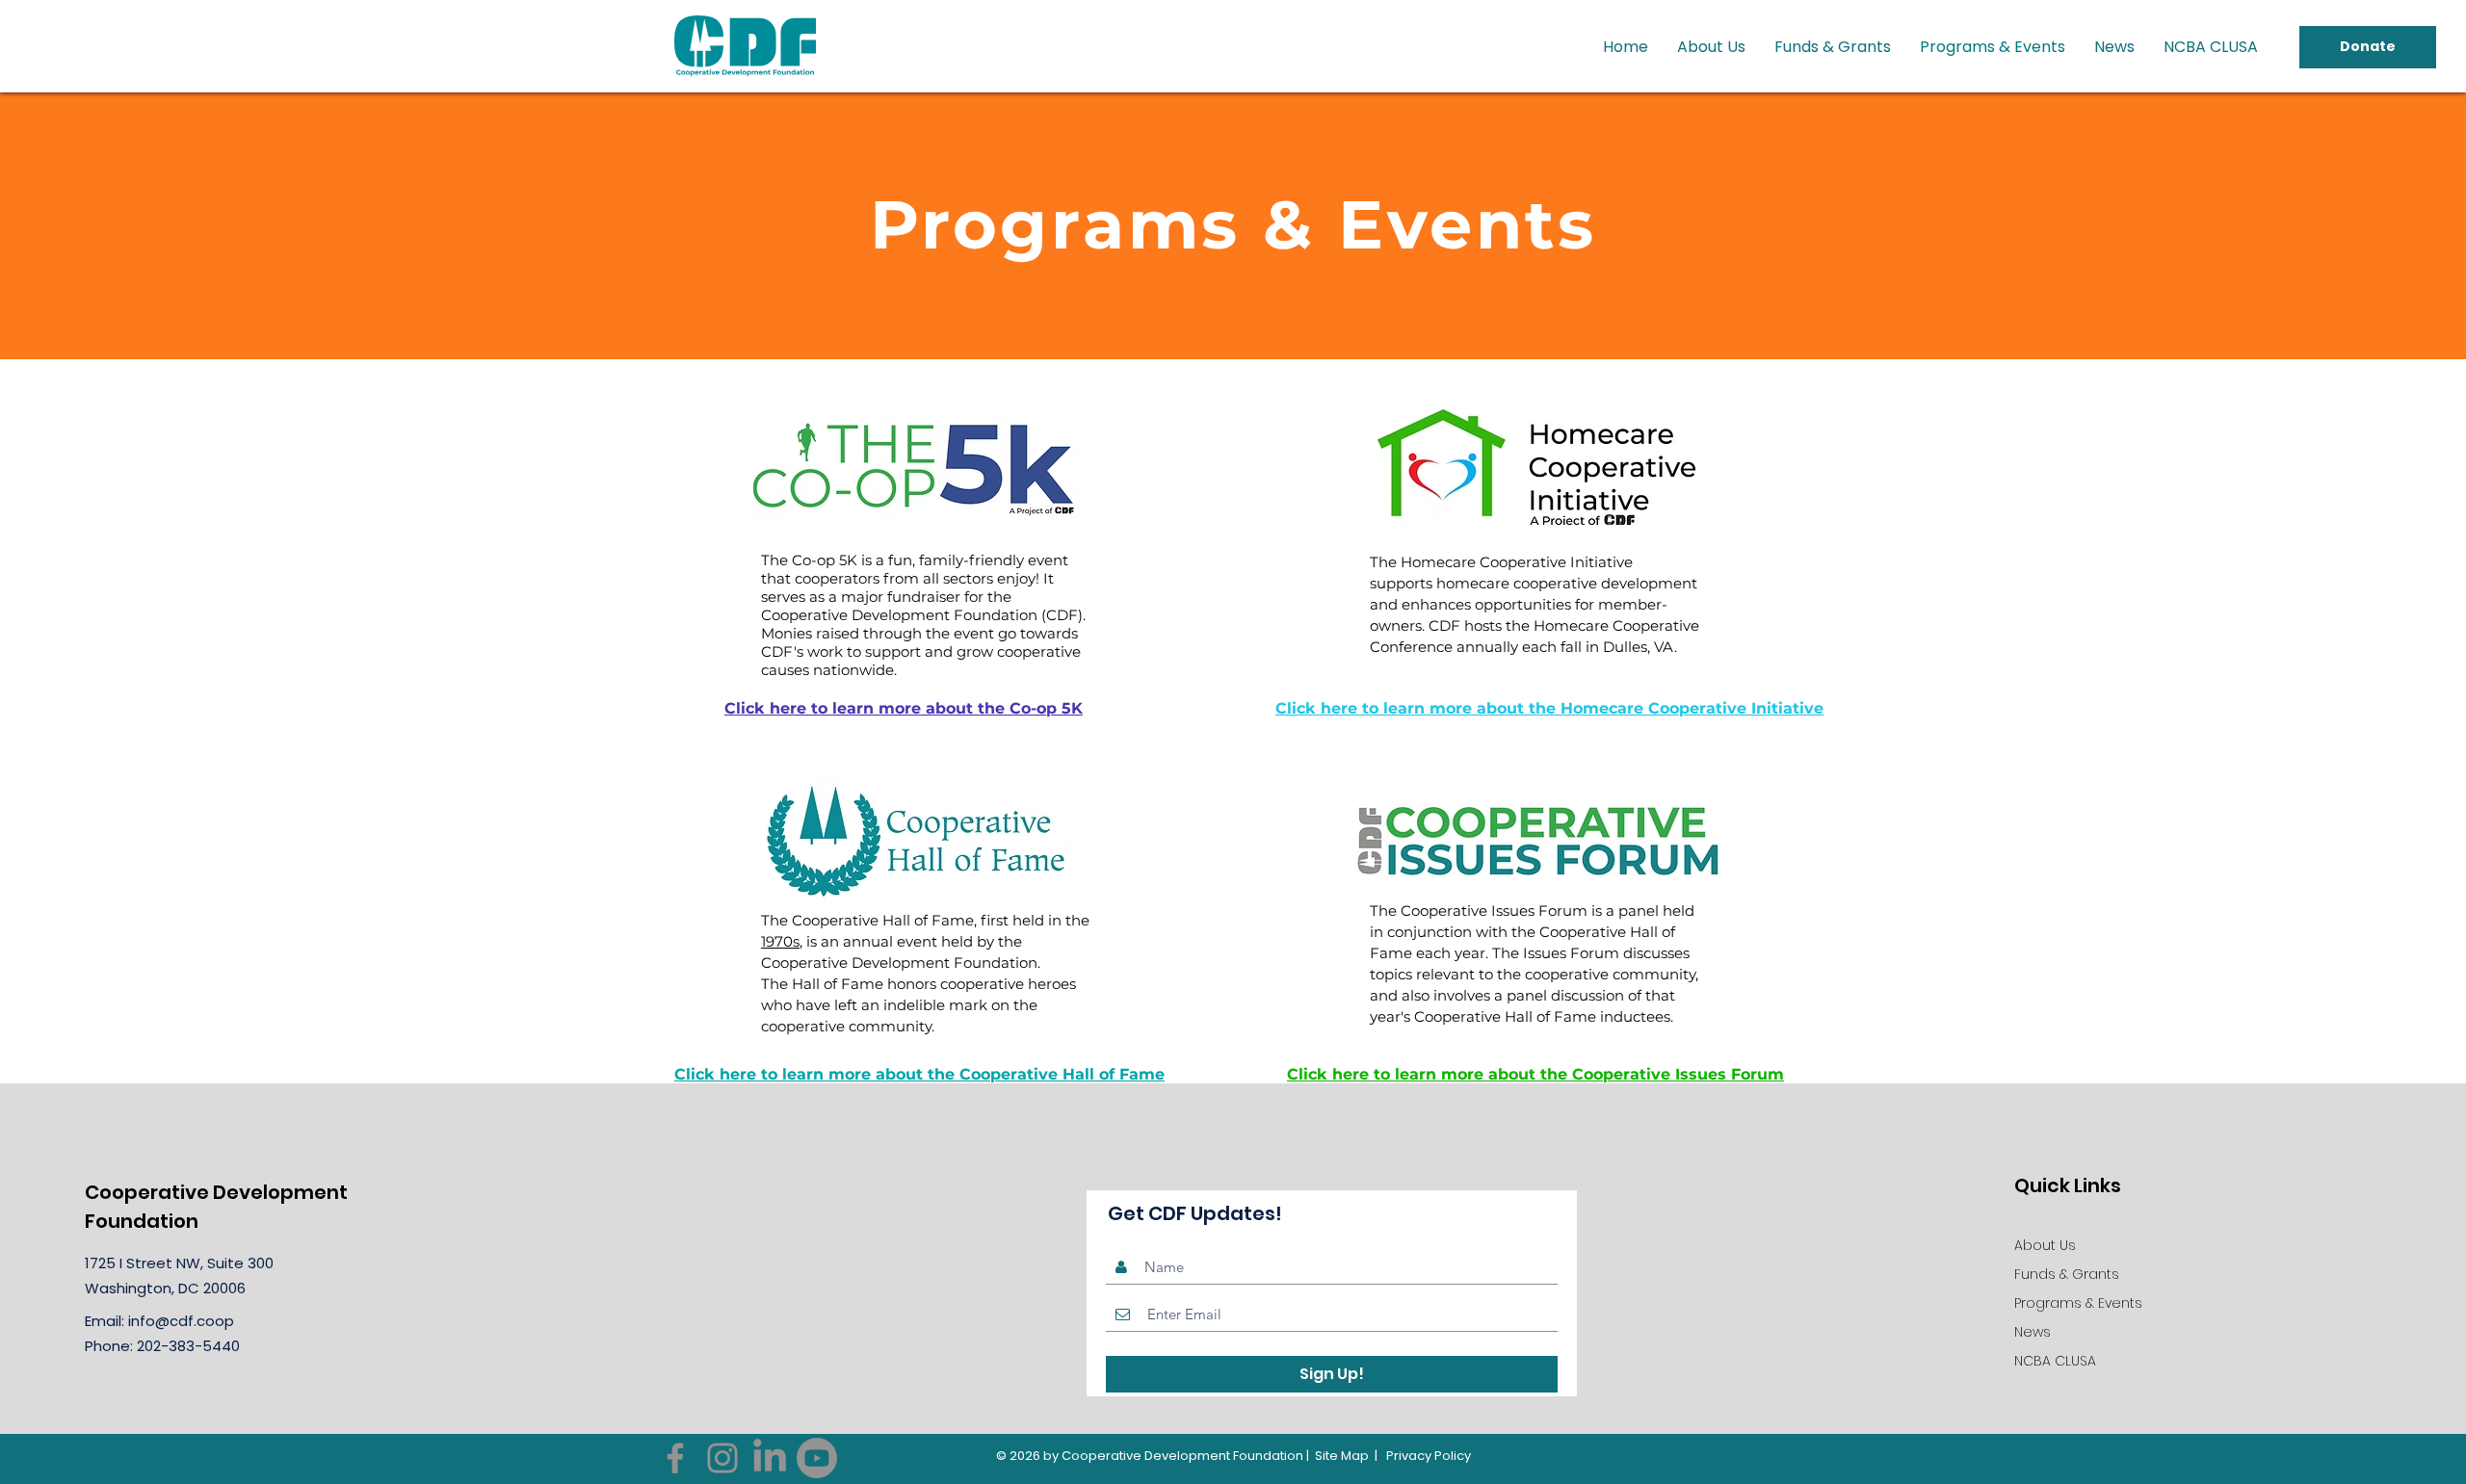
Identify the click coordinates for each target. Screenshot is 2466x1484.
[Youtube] (817, 1458)
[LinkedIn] (770, 1458)
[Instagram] (722, 1458)
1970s (780, 941)
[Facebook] (675, 1458)
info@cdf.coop (181, 1321)
